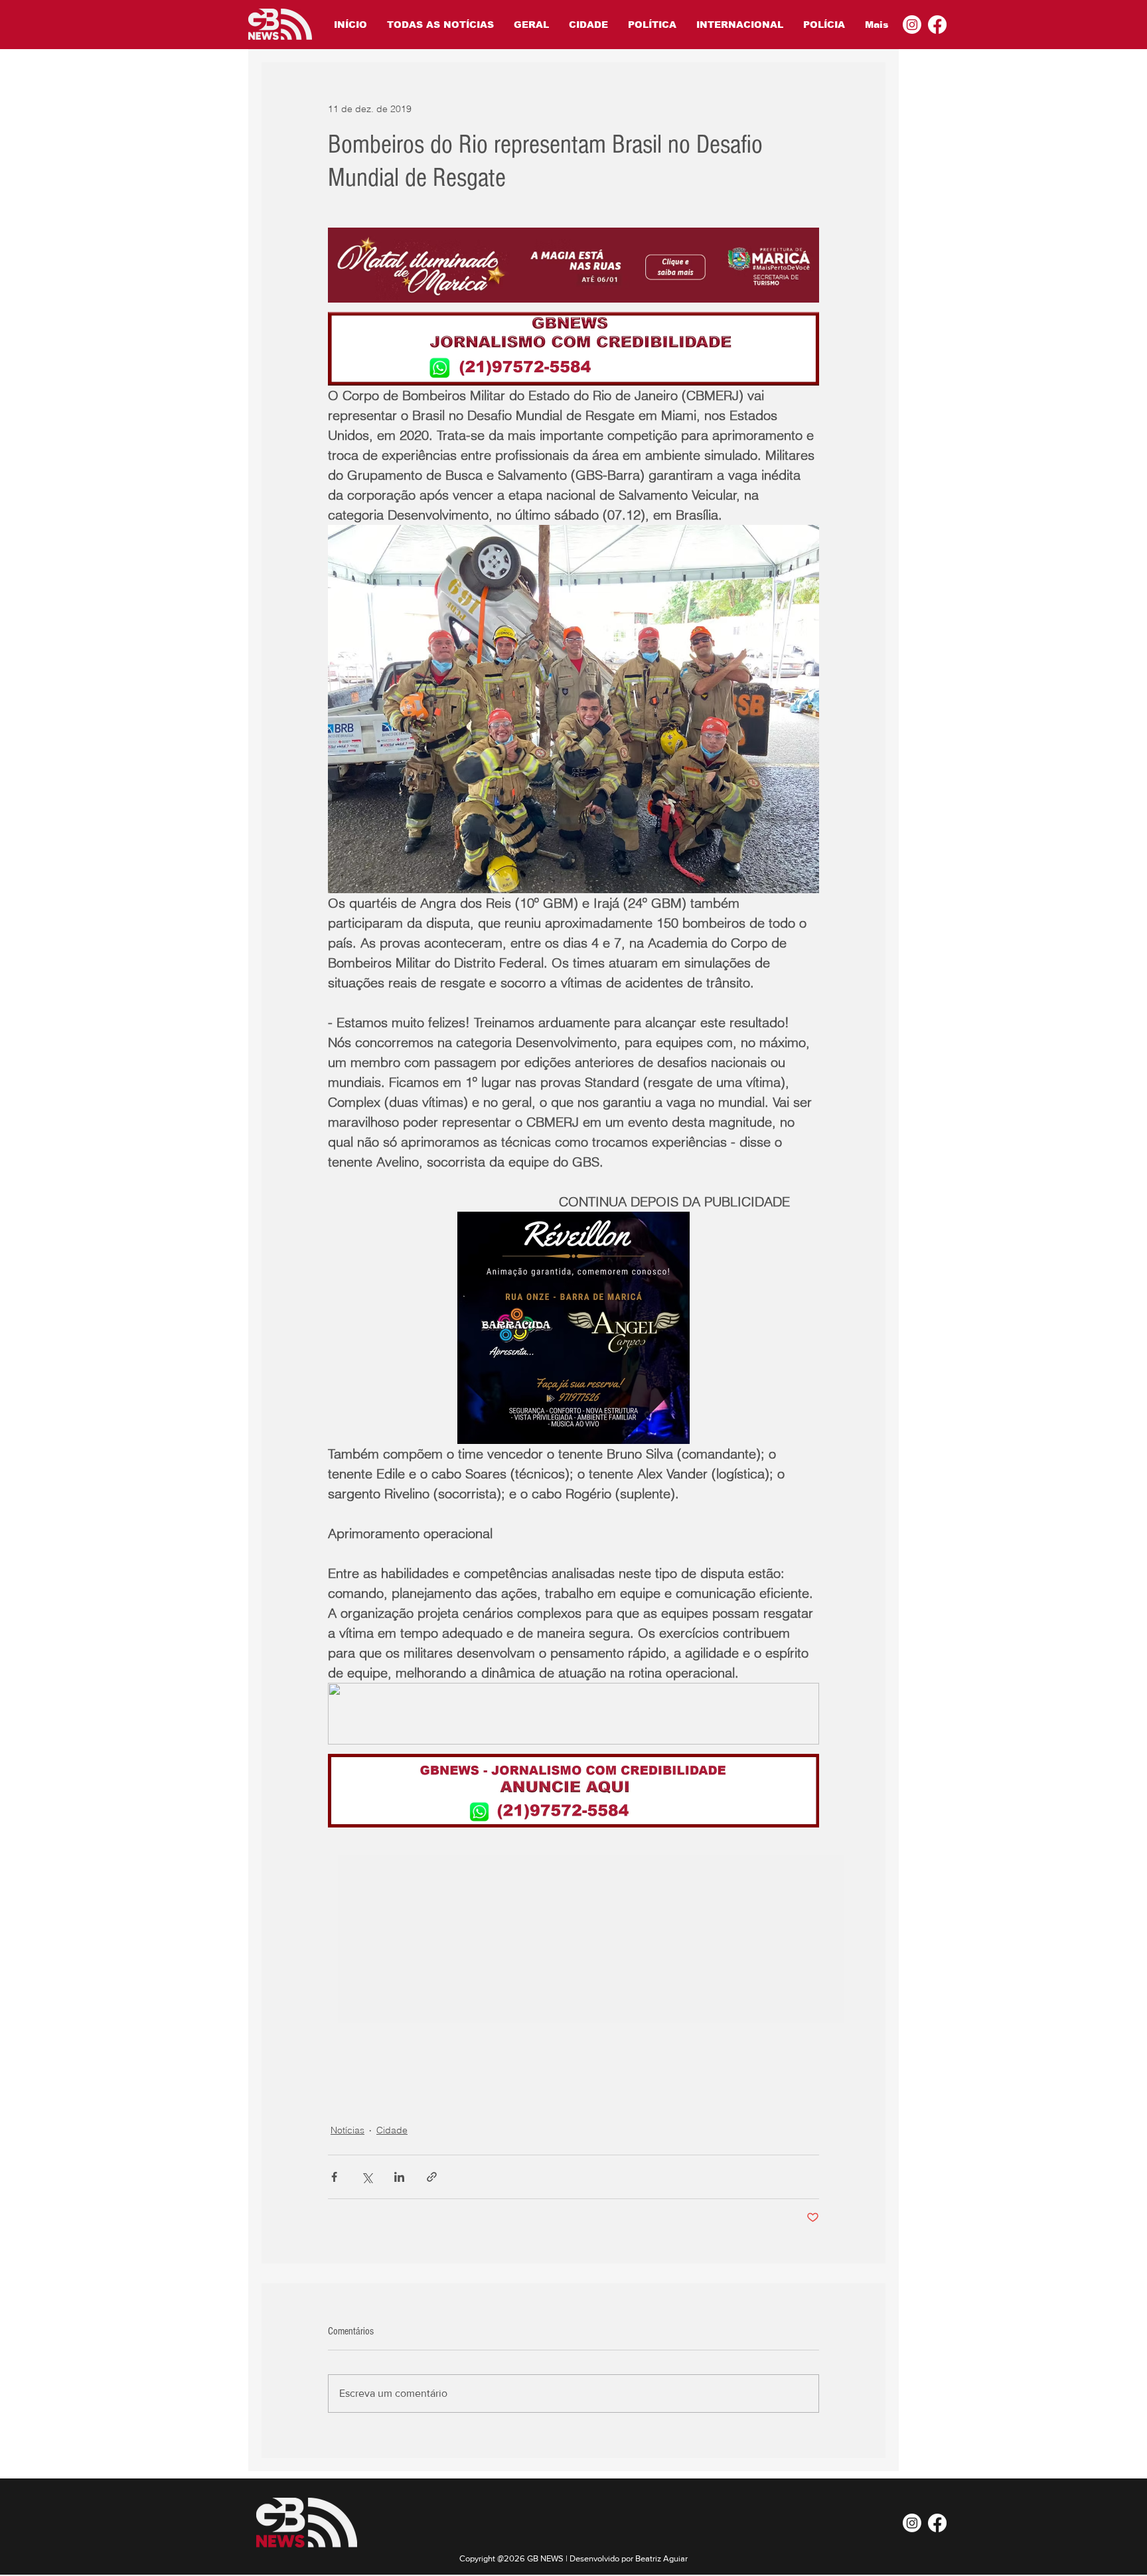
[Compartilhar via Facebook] (334, 2177)
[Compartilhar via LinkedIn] (399, 2177)
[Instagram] (912, 25)
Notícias (347, 2130)
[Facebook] (937, 25)
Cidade (392, 2130)
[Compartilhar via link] (432, 2177)
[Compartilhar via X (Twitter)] (367, 2177)
